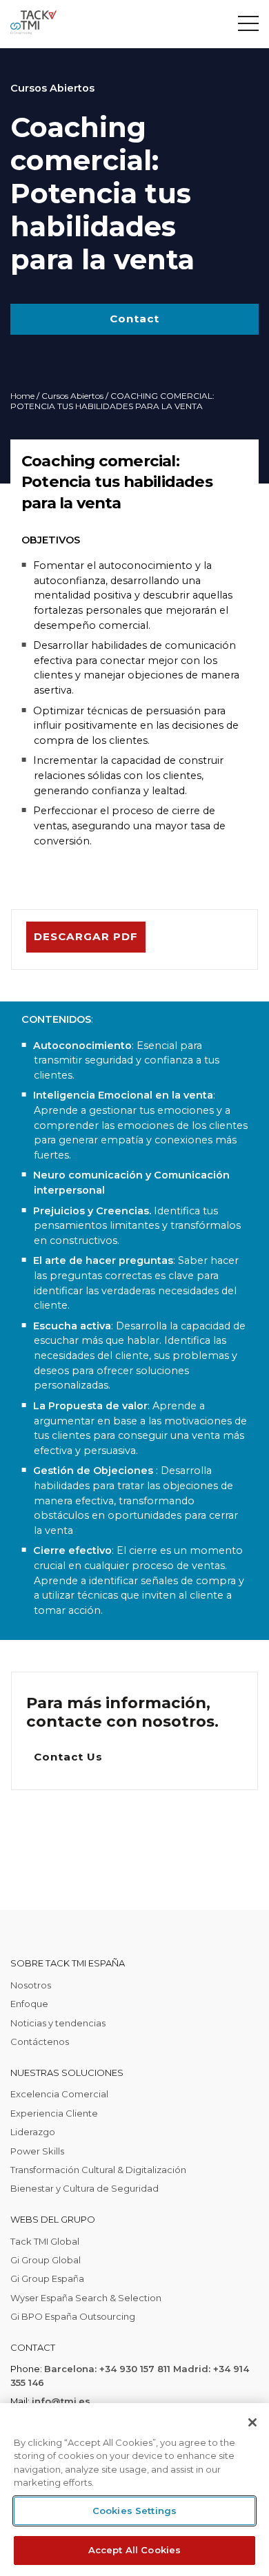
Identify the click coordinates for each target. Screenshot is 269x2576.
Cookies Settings (134, 2511)
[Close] (252, 2422)
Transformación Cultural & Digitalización (98, 2170)
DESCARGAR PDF (86, 936)
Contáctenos (40, 2042)
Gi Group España (47, 2278)
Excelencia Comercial (59, 2094)
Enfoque (29, 2004)
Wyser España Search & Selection (86, 2298)
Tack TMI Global (45, 2241)
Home (22, 396)
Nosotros (31, 1985)
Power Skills (37, 2151)
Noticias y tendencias (58, 2023)
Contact (134, 319)
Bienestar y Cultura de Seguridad (84, 2188)
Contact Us (68, 1757)
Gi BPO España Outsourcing (73, 2316)
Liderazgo (33, 2132)
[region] (134, 2490)
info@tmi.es (61, 2401)
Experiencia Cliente (54, 2113)
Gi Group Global (46, 2260)
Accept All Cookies (134, 2550)
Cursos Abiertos (72, 396)
